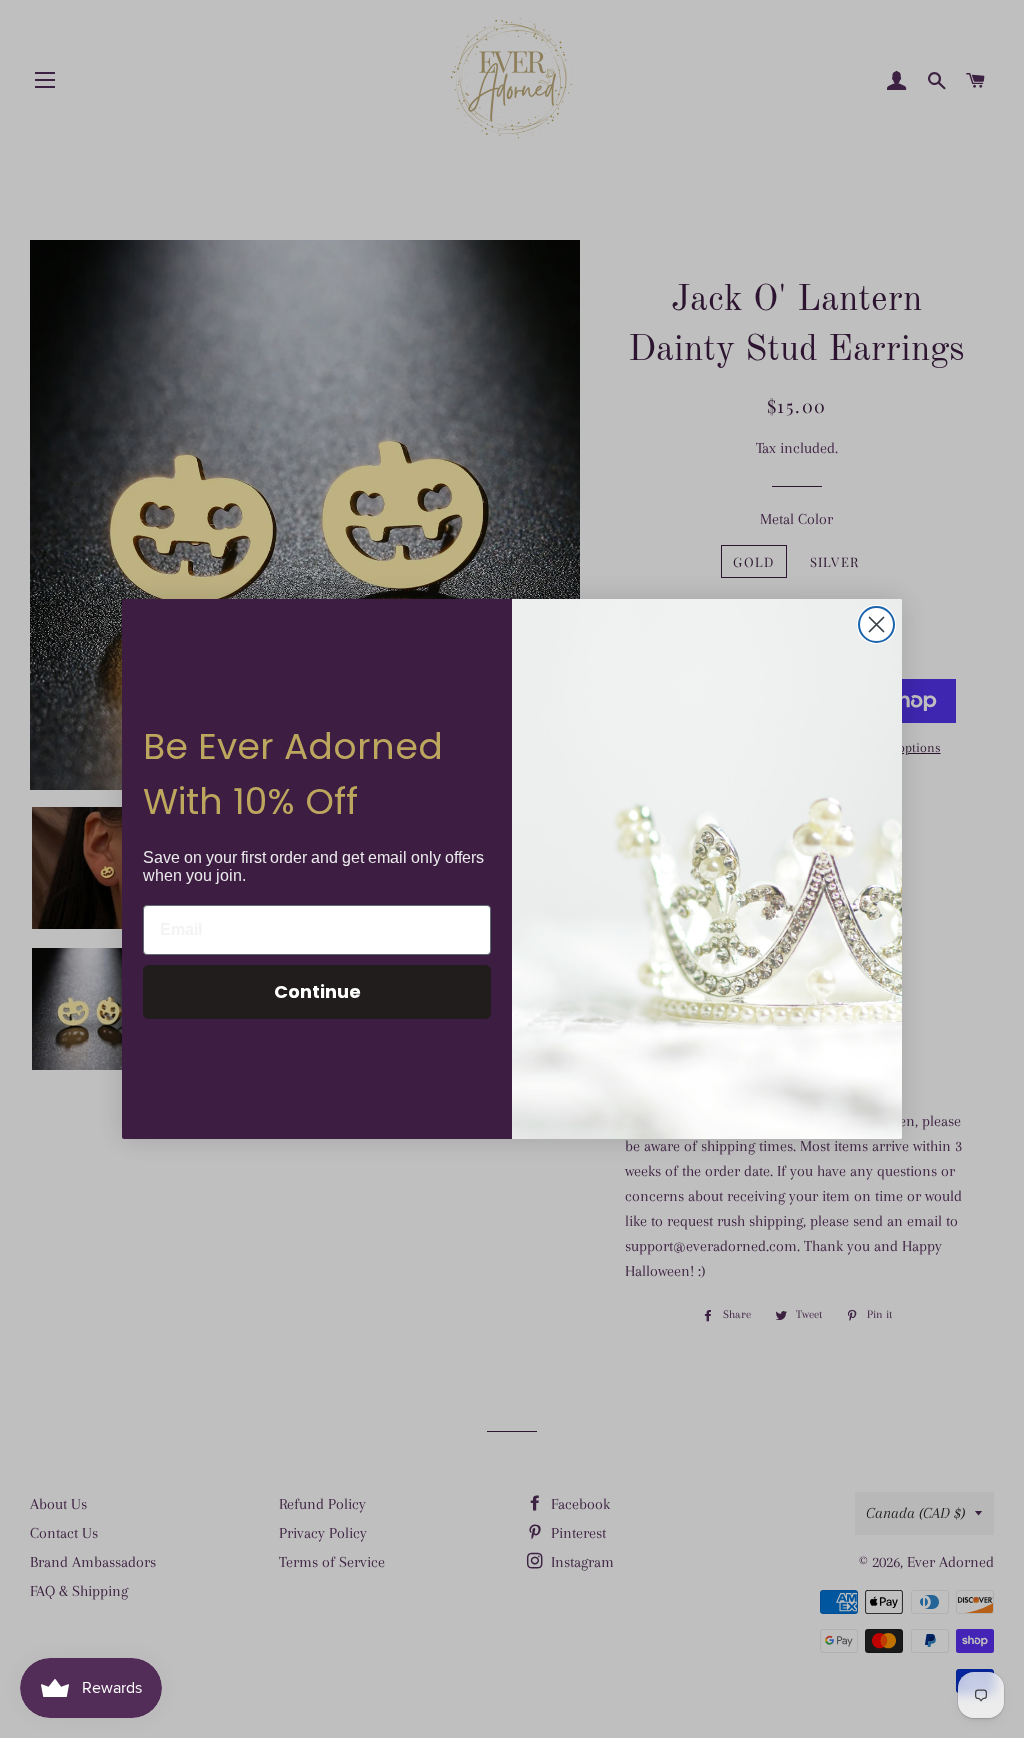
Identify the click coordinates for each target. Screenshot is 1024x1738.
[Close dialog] (876, 624)
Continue (317, 991)
